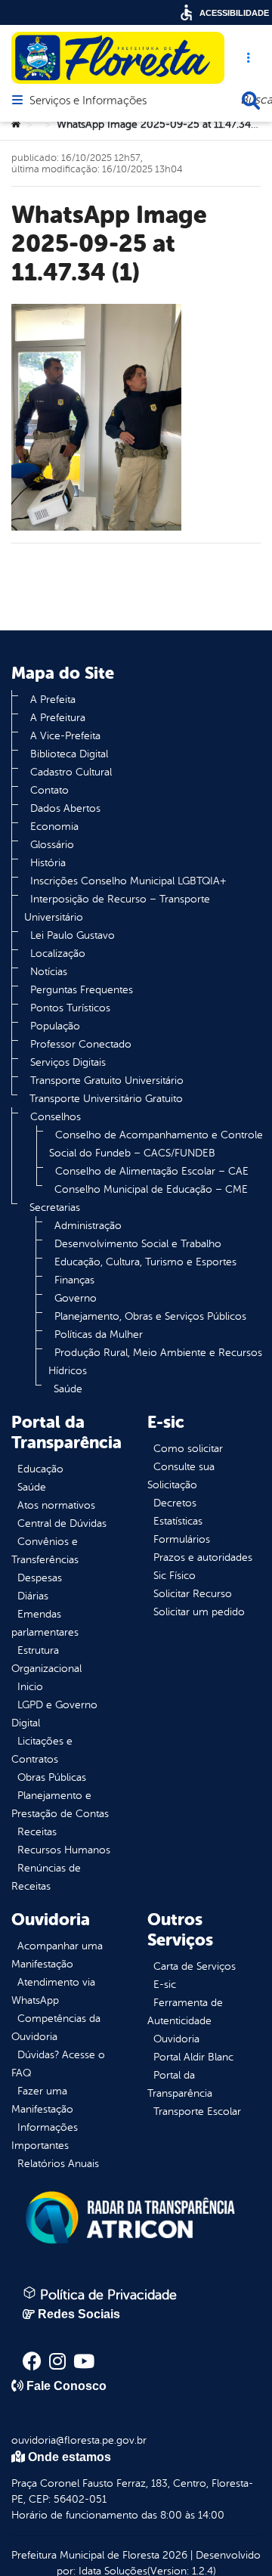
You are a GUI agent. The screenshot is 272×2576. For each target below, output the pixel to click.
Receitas (37, 1832)
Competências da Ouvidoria (56, 2028)
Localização (58, 954)
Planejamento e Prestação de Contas (60, 1805)
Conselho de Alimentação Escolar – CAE (152, 1171)
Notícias (49, 972)
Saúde (68, 1389)
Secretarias (55, 1207)
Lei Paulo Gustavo (73, 935)
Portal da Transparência (180, 2084)
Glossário (52, 845)
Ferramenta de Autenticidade (185, 2012)
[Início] (16, 125)
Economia (54, 827)
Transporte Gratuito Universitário (107, 1081)
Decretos (175, 1503)
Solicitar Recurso (193, 1594)
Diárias (33, 1596)
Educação (40, 1469)
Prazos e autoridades (203, 1557)
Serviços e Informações (88, 101)
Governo (76, 1298)
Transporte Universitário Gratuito (106, 1099)
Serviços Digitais (68, 1062)
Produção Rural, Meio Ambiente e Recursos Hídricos (155, 1362)
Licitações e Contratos (42, 1750)
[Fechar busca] (251, 101)
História (48, 863)
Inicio (30, 1687)
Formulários (182, 1539)
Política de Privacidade (107, 2295)
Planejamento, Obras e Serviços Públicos (150, 1316)
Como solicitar (188, 1449)
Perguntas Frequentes (82, 990)
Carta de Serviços (195, 1966)
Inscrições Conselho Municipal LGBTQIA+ (128, 881)
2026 (173, 2555)
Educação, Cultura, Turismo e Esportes (145, 1262)
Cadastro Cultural (71, 772)
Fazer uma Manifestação (42, 2100)
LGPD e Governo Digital (54, 1714)
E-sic (165, 1985)
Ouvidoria (176, 2039)
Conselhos (56, 1117)
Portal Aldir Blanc (193, 2057)
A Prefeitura (58, 718)
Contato (49, 790)
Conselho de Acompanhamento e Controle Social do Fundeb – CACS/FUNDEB (156, 1144)
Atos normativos (56, 1505)
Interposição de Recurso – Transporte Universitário (117, 908)
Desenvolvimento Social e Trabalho (138, 1244)
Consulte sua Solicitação (181, 1476)
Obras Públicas (52, 1777)
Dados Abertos (65, 808)
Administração (88, 1226)
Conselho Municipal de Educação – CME (151, 1189)
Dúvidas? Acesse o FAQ (58, 2064)
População (55, 1026)
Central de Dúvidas (62, 1523)
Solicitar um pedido (199, 1612)
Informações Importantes (45, 2136)
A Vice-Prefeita (65, 736)
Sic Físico (175, 1576)
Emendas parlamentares (45, 1623)
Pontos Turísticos (70, 1008)
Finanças (74, 1280)
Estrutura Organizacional (46, 1660)
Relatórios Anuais (58, 2164)
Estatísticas (178, 1521)
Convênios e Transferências (45, 1551)
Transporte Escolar (197, 2112)
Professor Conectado (81, 1044)
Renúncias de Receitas (46, 1877)
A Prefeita (53, 700)
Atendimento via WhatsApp (53, 1991)
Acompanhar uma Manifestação (57, 1955)
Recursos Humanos (64, 1850)
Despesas (40, 1578)
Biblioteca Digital (69, 754)
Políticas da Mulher (99, 1334)
